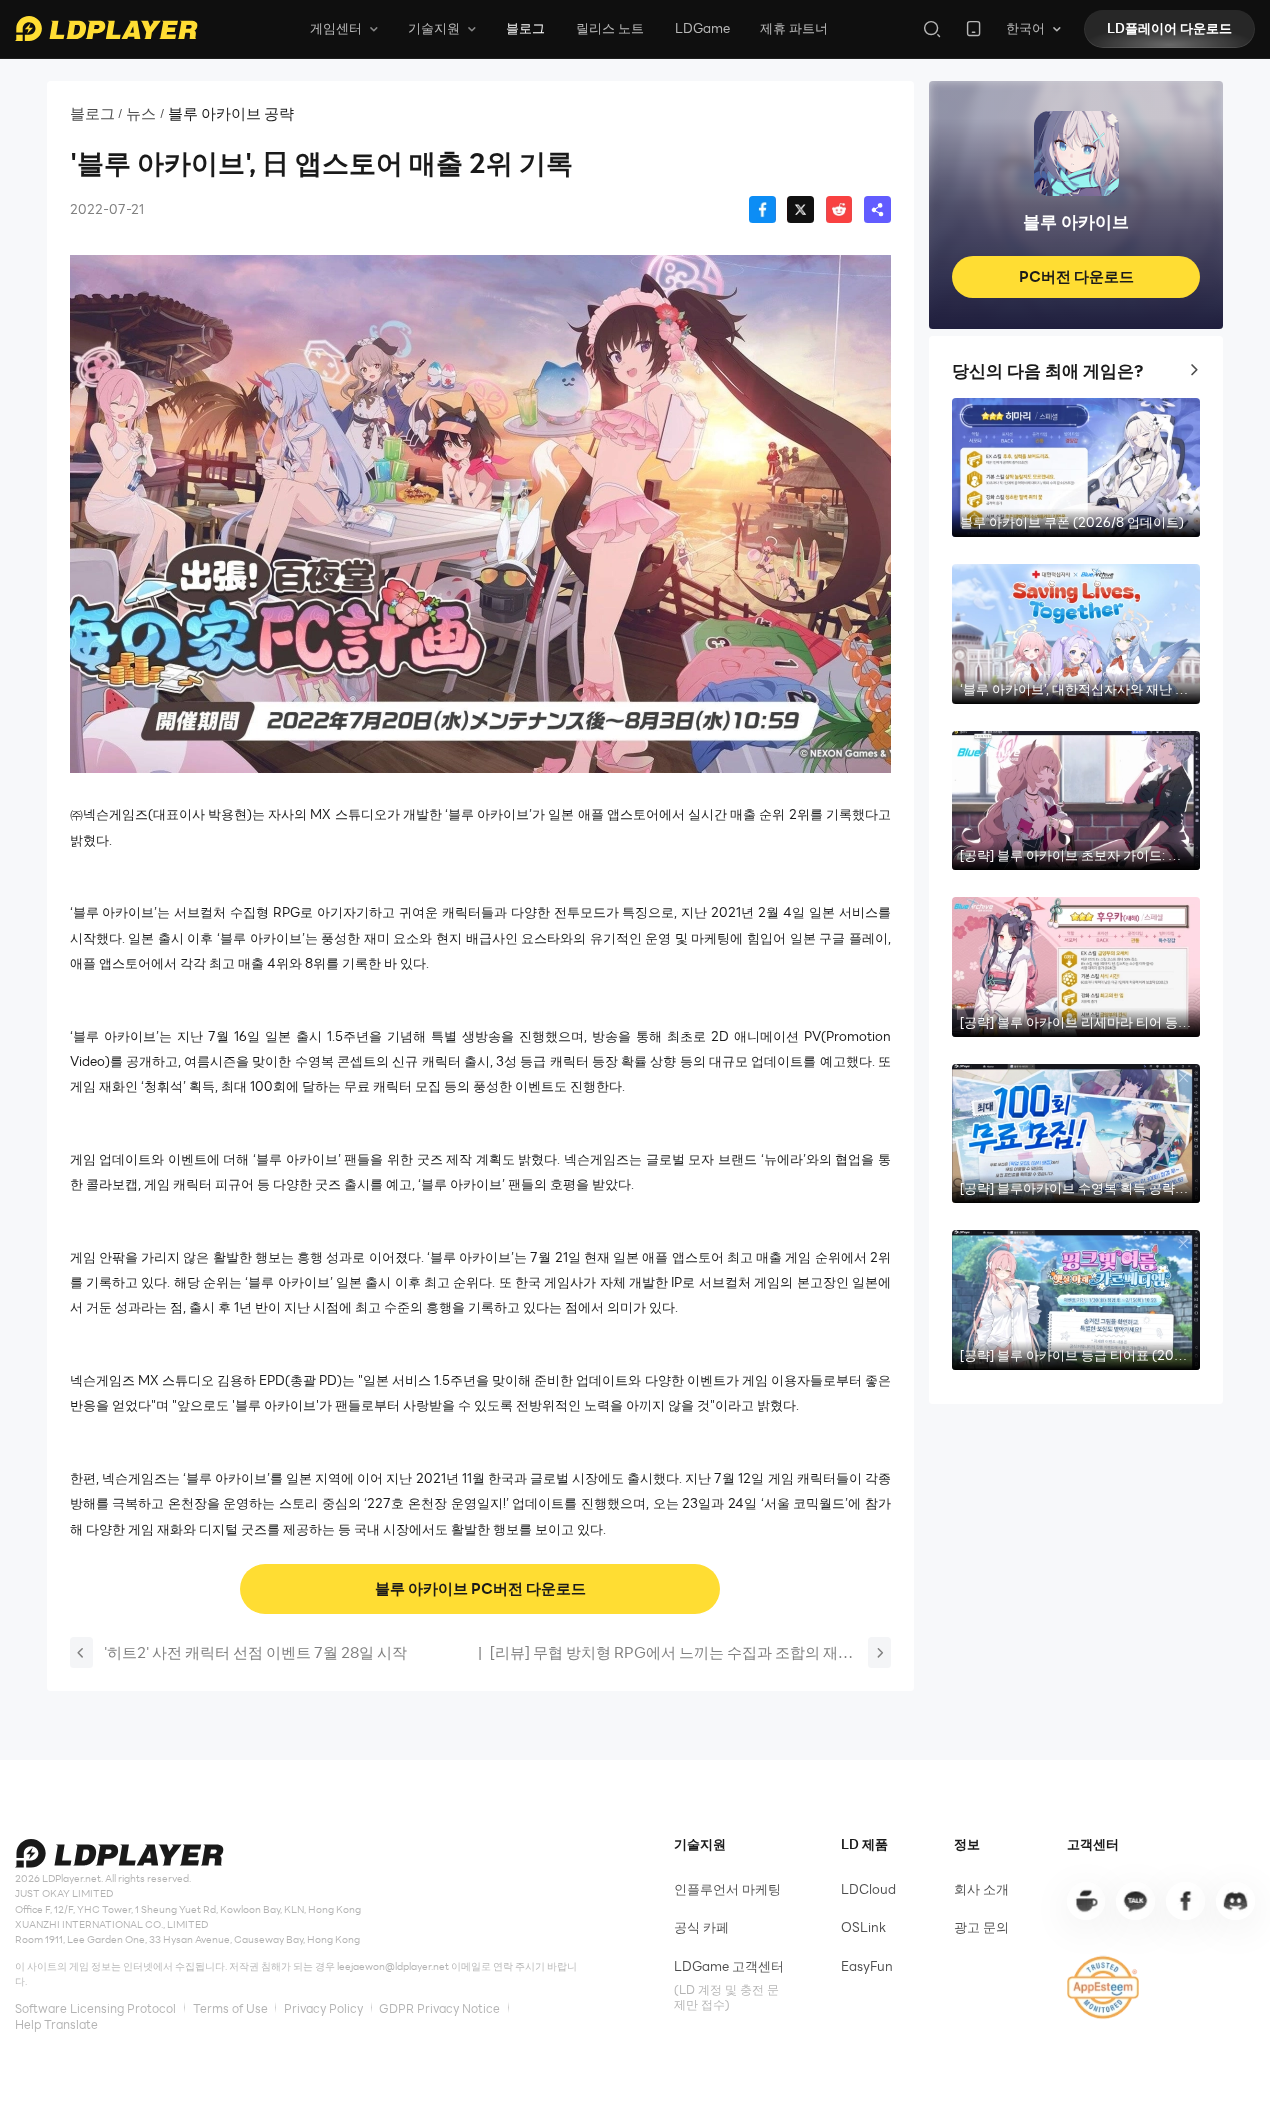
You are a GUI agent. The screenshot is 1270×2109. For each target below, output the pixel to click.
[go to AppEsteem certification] (1103, 1987)
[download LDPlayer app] (973, 28)
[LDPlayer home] (106, 28)
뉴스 (141, 113)
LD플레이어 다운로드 (1169, 28)
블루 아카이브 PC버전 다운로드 (480, 1588)
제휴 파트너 (794, 28)
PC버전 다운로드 (1076, 276)
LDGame (702, 28)
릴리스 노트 (610, 28)
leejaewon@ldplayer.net (393, 1966)
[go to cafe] (1086, 1901)
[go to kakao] (1135, 1901)
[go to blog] (1185, 1901)
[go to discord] (1235, 1901)
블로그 (525, 28)
